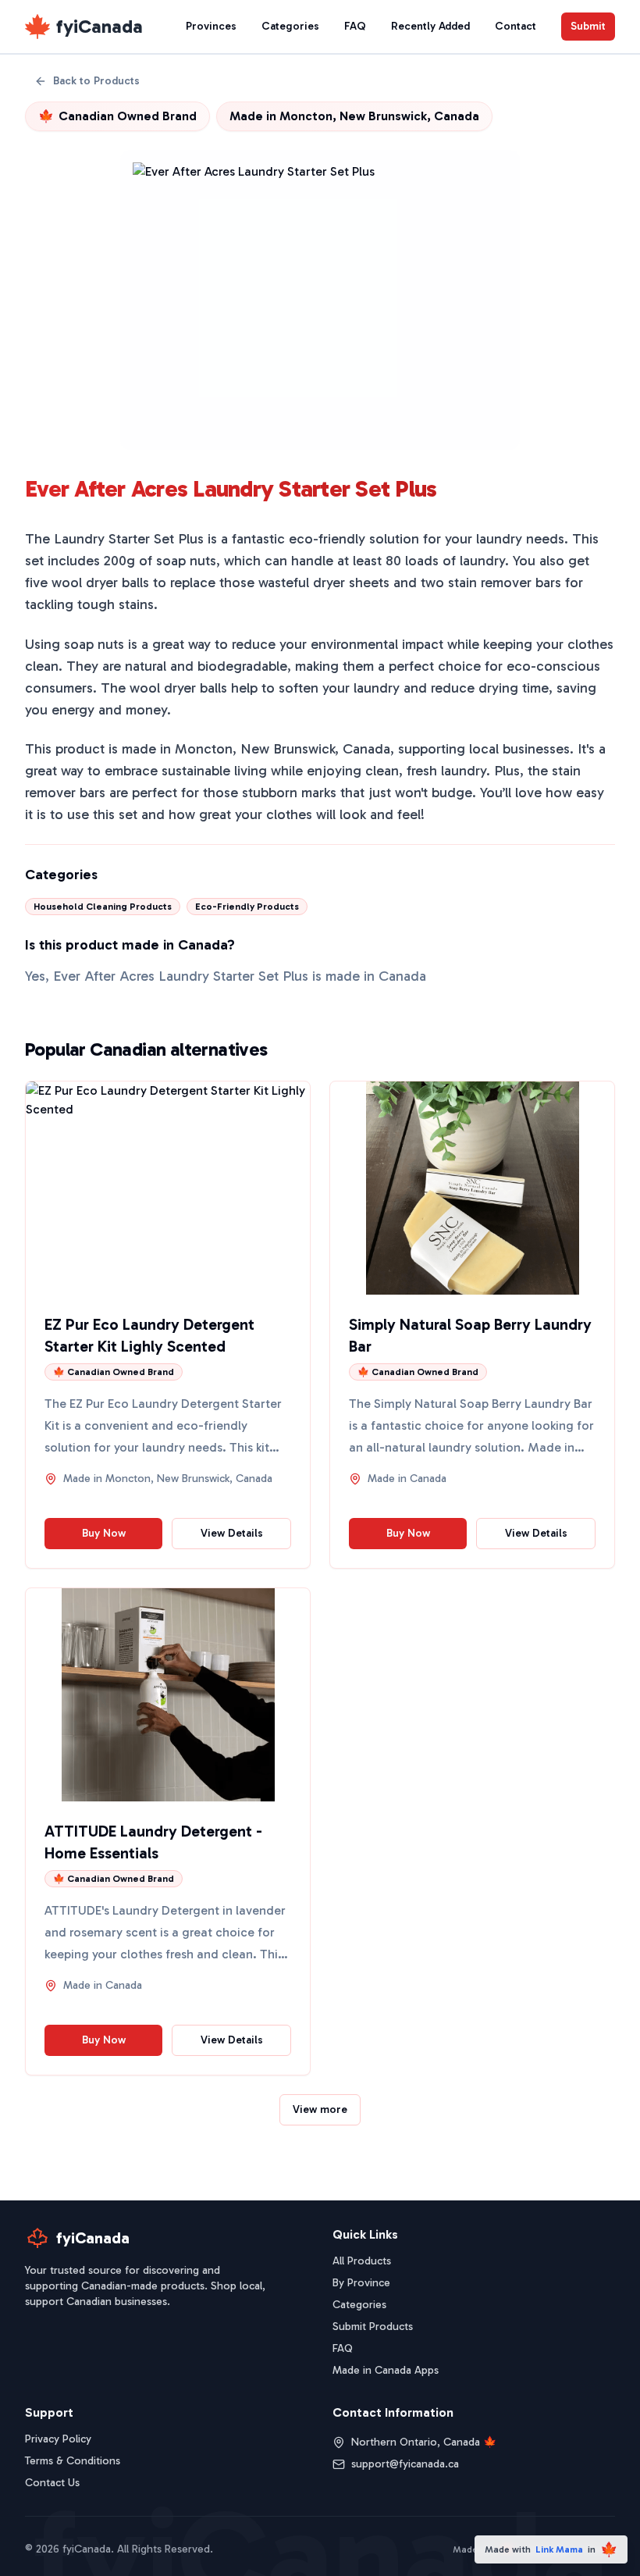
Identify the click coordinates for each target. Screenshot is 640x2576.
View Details (232, 1533)
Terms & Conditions (73, 2461)
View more (320, 2109)
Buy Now (104, 1533)
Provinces (211, 26)
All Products (362, 2261)
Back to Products (96, 81)
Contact (516, 26)
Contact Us (52, 2483)
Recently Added (430, 26)
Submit (588, 26)
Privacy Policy (58, 2439)
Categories (290, 26)
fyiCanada (100, 26)
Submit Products (373, 2327)
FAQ (355, 26)
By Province (361, 2283)
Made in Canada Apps (386, 2370)
